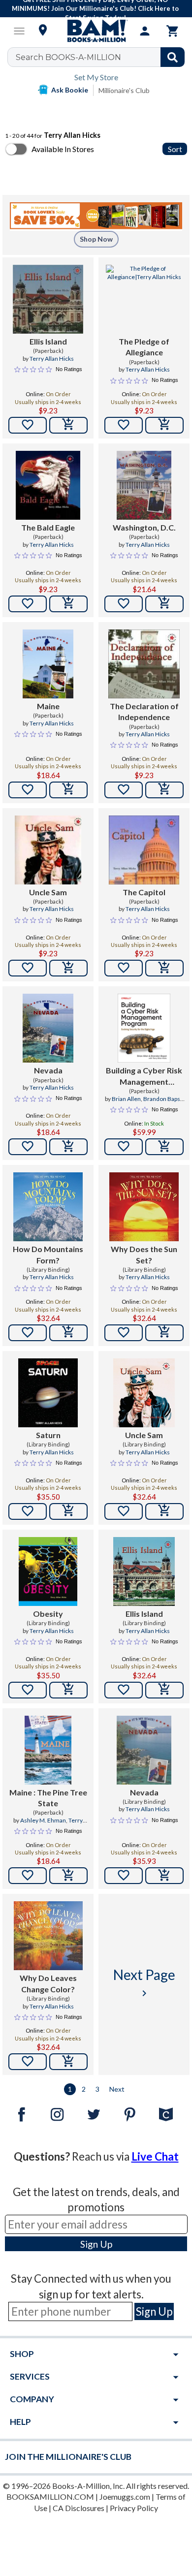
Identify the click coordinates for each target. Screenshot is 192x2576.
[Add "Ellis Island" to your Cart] (68, 425)
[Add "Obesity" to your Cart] (68, 1690)
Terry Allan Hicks (52, 359)
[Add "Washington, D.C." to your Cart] (164, 604)
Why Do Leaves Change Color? (48, 1983)
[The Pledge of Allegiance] (144, 299)
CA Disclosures (79, 2508)
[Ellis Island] (48, 299)
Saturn (48, 1435)
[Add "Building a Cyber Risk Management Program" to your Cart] (164, 1147)
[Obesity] (48, 1571)
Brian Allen (126, 1099)
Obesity (48, 1614)
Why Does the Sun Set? (144, 1254)
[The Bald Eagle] (48, 485)
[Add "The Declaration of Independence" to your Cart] (164, 790)
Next (117, 2089)
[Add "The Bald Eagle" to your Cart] (68, 604)
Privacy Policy (134, 2508)
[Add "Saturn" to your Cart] (68, 1511)
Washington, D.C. (144, 527)
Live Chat (155, 2156)
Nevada (48, 1070)
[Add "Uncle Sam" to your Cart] (68, 968)
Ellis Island (48, 341)
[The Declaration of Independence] (144, 664)
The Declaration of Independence (144, 711)
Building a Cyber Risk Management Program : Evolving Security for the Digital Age (144, 1076)
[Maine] (48, 664)
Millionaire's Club (124, 90)
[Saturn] (48, 1393)
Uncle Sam (48, 892)
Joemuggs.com (125, 2497)
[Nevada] (48, 1028)
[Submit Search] (173, 57)
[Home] (96, 31)
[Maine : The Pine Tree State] (48, 1750)
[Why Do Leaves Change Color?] (48, 1936)
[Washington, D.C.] (144, 485)
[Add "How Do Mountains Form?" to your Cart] (68, 1333)
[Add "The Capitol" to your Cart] (164, 968)
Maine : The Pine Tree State (48, 1798)
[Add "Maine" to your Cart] (68, 790)
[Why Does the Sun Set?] (144, 1207)
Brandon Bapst (163, 1099)
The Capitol (144, 892)
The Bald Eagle (48, 527)
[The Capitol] (144, 850)
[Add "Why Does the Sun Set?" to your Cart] (164, 1333)
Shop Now (96, 239)
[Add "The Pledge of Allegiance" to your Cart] (164, 425)
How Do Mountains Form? (48, 1254)
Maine (48, 706)
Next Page (144, 1983)
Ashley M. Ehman (43, 1820)
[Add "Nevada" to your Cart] (68, 1147)
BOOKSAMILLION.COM (50, 2497)
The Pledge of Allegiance (144, 347)
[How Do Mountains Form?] (48, 1207)
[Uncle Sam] (48, 850)
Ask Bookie (70, 90)
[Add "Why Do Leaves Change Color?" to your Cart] (68, 2062)
